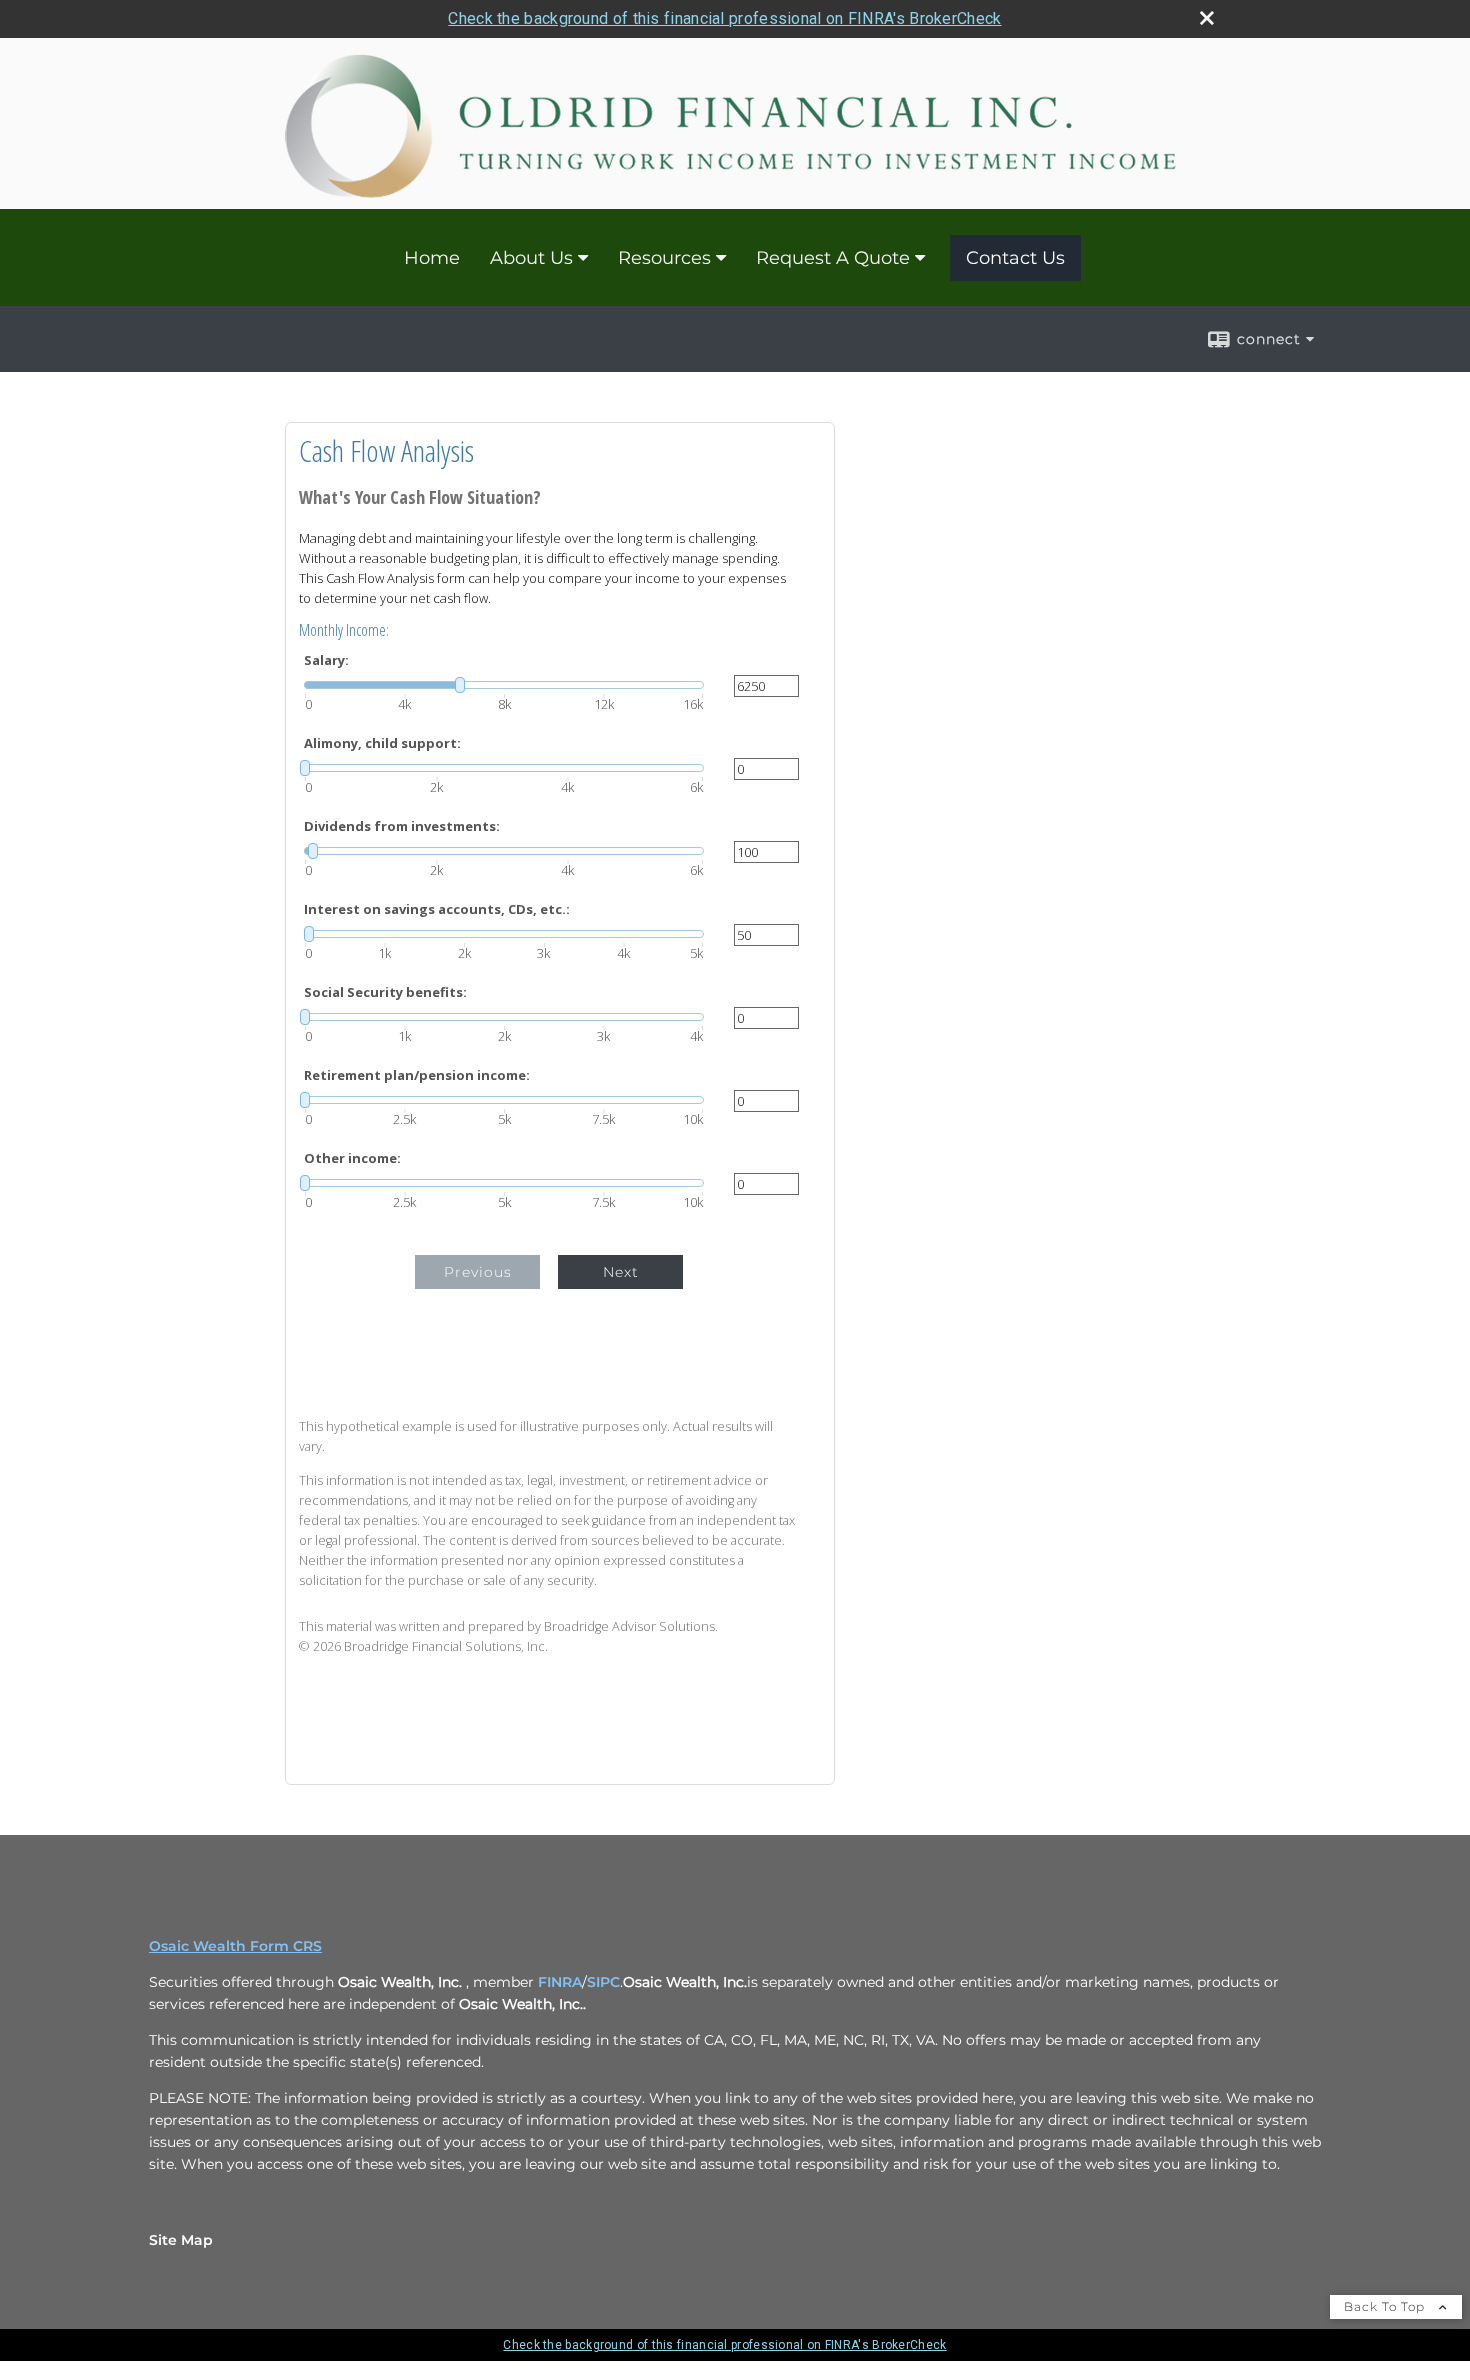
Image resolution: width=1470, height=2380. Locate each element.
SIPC (603, 1982)
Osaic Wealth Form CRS (235, 1946)
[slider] (504, 685)
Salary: (326, 660)
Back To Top (1386, 2306)
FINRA (560, 1982)
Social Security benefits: (385, 992)
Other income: (352, 1158)
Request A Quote (833, 258)
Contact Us (1015, 258)
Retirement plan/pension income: (417, 1075)
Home (432, 258)
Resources (664, 258)
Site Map (181, 2240)
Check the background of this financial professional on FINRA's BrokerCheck (724, 18)
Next (621, 1272)
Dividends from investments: (402, 826)
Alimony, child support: (382, 743)
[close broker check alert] (1207, 18)
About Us (531, 258)
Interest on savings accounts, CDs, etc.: (437, 909)
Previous (478, 1272)
